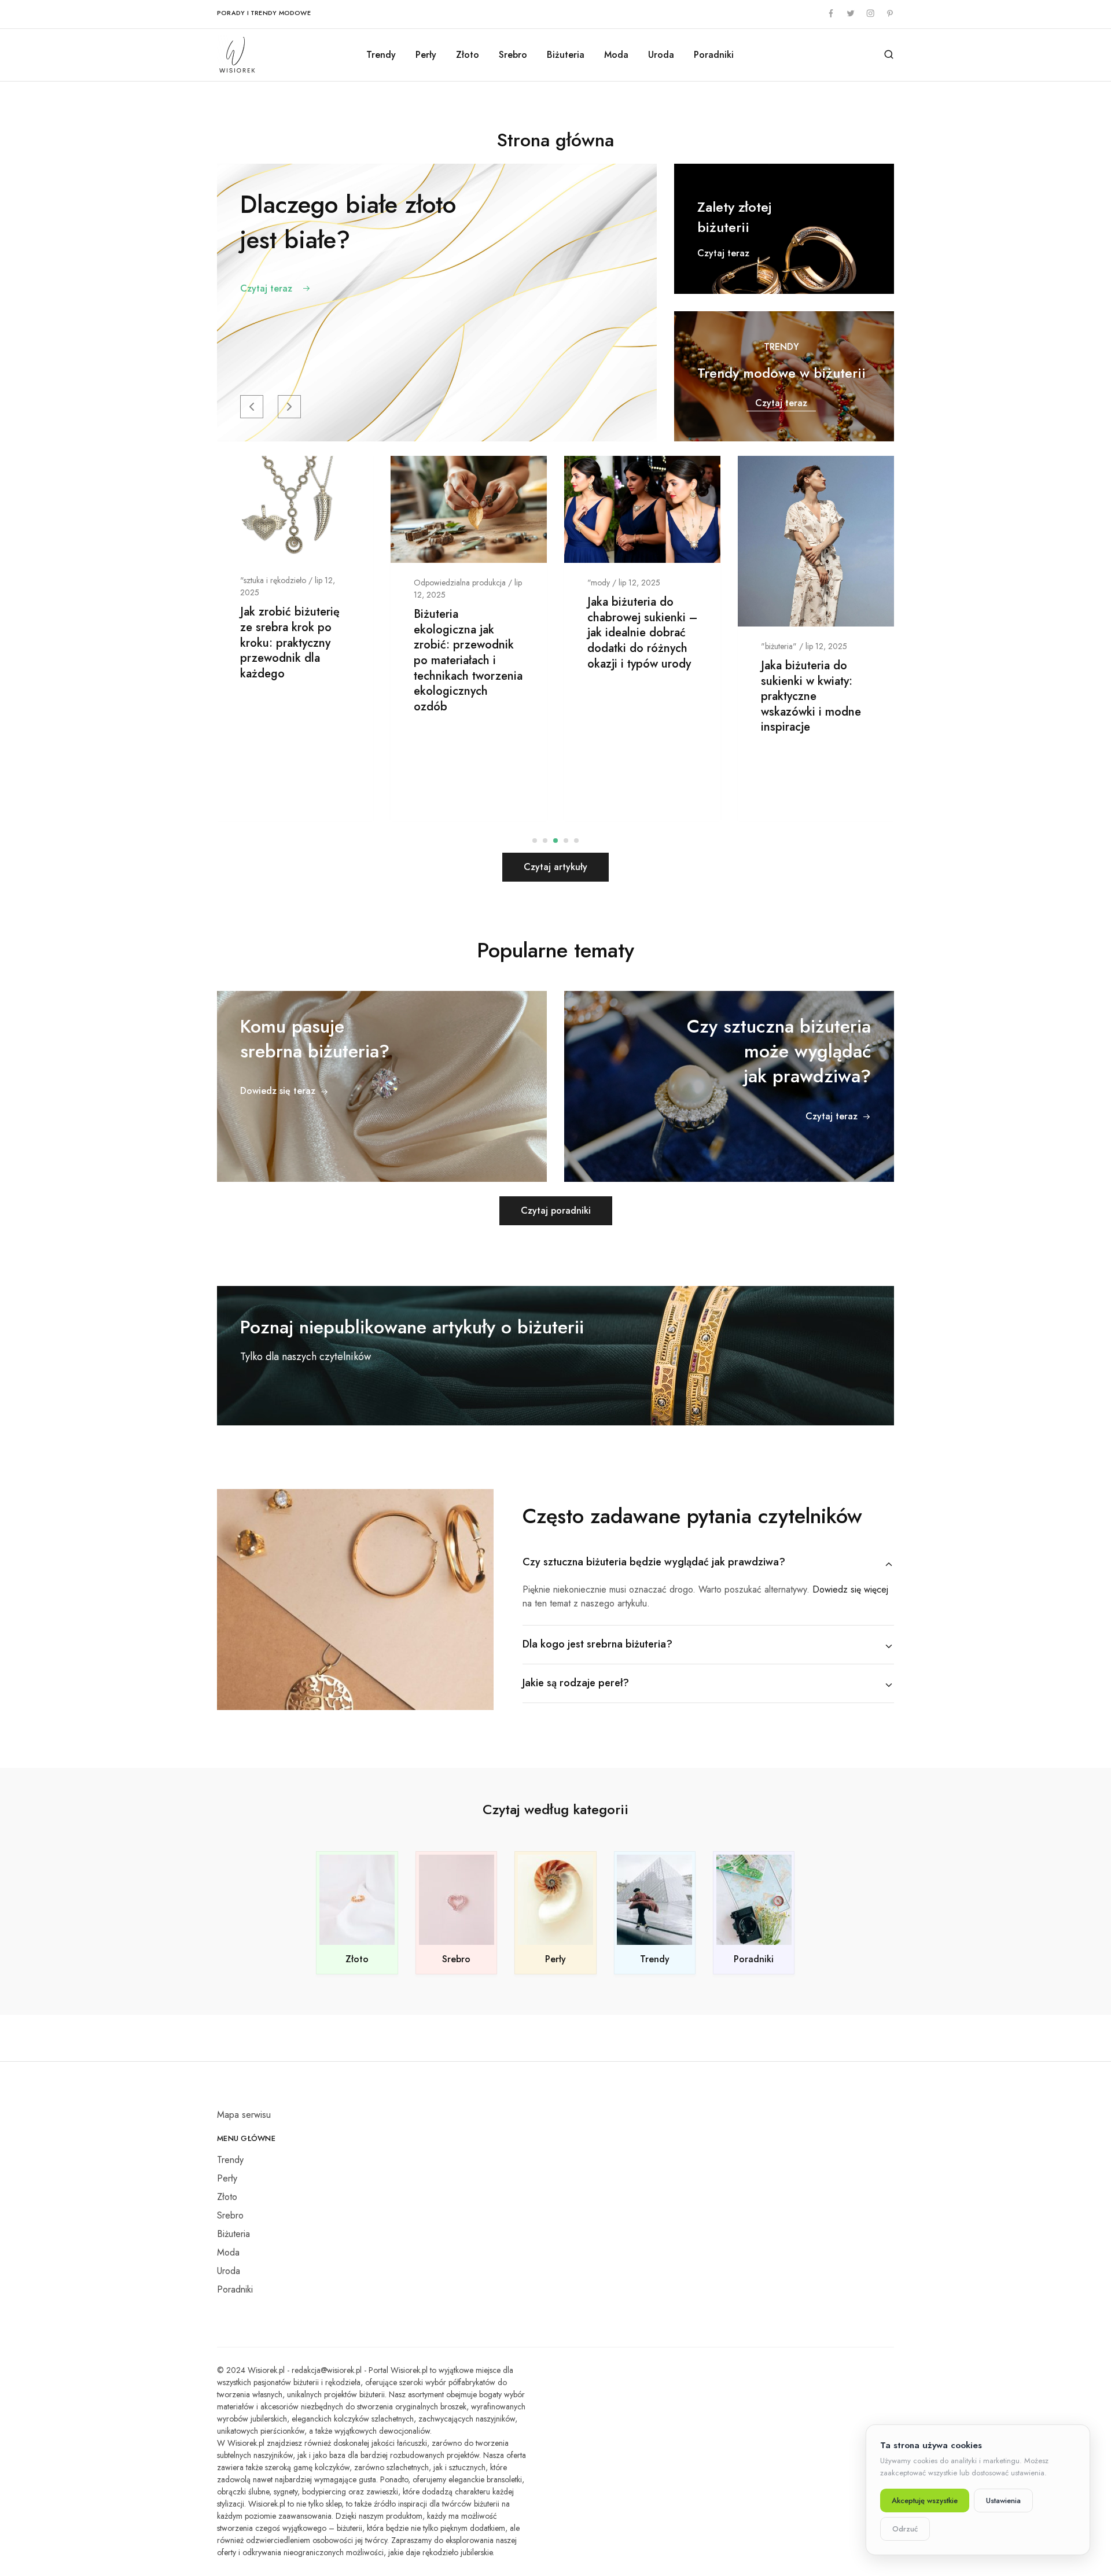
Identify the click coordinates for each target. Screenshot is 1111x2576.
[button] (252, 407)
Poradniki (714, 55)
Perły (426, 55)
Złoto (468, 55)
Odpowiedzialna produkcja (460, 583)
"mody (599, 583)
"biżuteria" (779, 646)
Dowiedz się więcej (850, 1589)
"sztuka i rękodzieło (273, 580)
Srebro (513, 55)
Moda (616, 55)
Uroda (661, 55)
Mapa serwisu (244, 2115)
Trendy (381, 55)
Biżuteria (566, 55)
